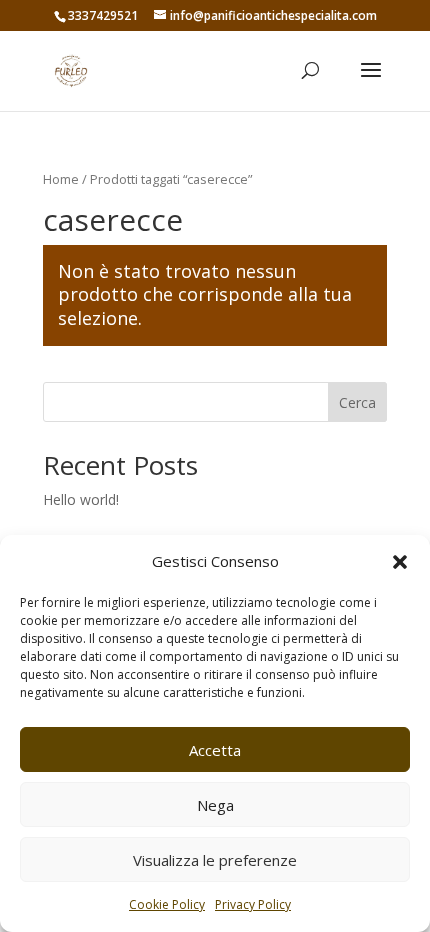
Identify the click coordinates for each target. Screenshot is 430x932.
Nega (215, 805)
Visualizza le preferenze (215, 860)
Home (61, 179)
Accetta (215, 750)
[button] (400, 562)
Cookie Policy (167, 904)
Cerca (357, 402)
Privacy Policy (253, 904)
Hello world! (81, 499)
